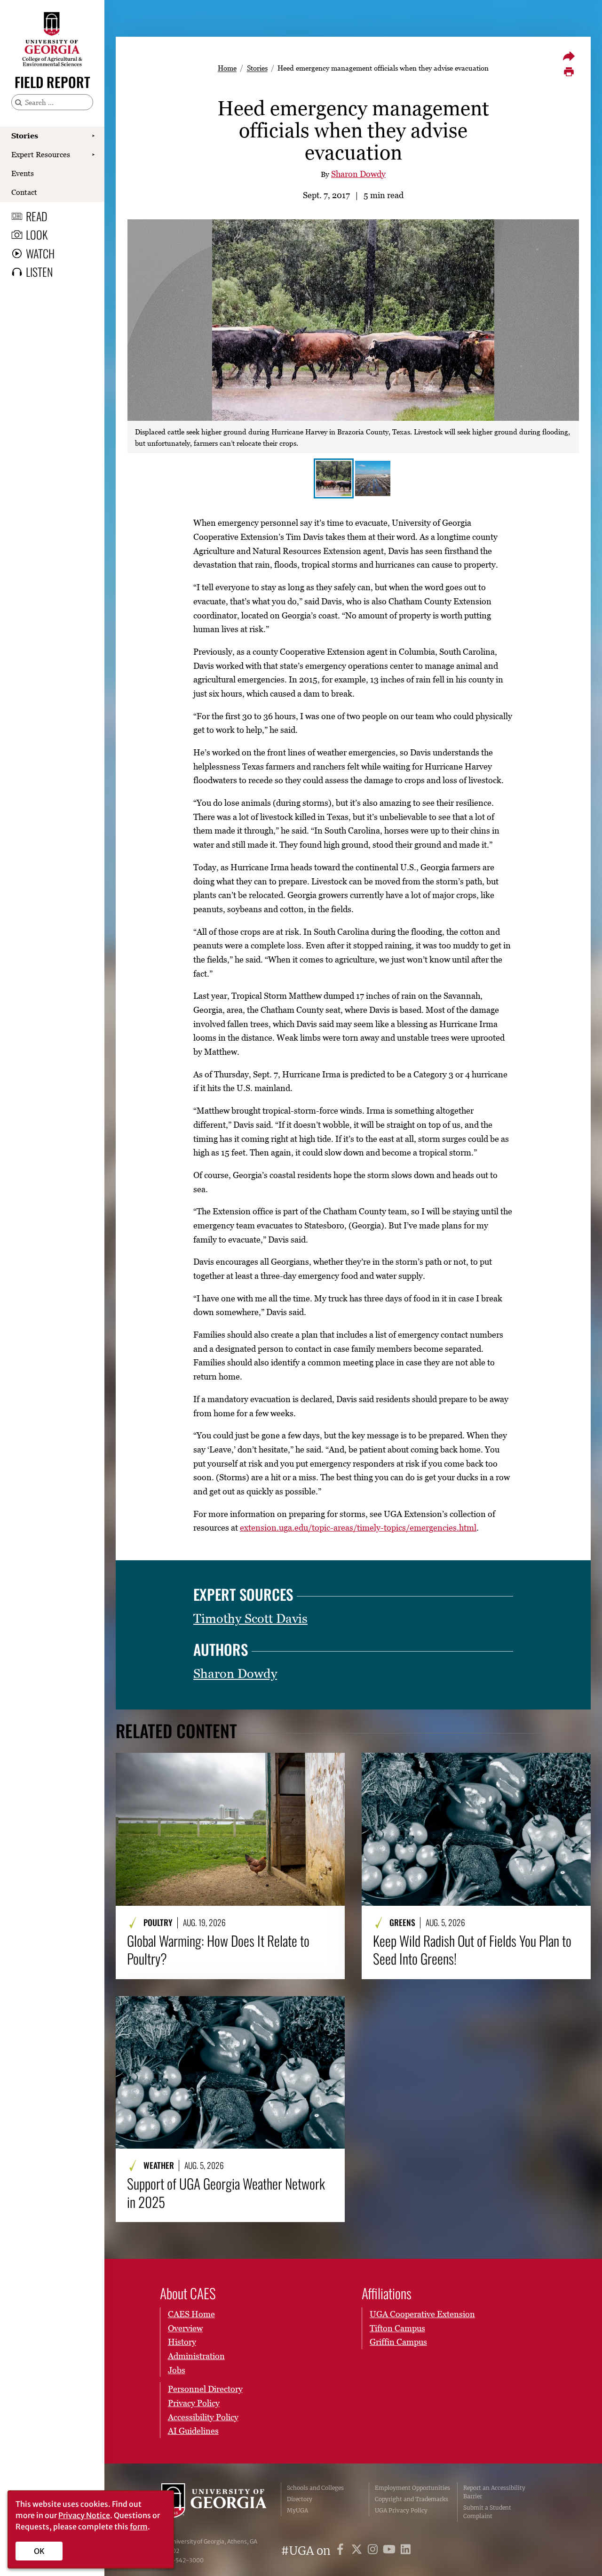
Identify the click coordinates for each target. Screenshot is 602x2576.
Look (37, 234)
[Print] (569, 72)
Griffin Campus (398, 2342)
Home (227, 68)
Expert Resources (41, 154)
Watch (40, 253)
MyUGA (297, 2510)
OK (39, 2551)
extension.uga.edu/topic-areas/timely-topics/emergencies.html (358, 1528)
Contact (24, 192)
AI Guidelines (193, 2431)
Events (23, 173)
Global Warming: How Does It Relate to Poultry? (218, 1950)
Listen (39, 272)
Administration (196, 2356)
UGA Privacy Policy (401, 2510)
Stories (25, 136)
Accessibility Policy (203, 2417)
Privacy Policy (194, 2403)
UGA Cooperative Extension (422, 2314)
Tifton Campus (397, 2328)
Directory (300, 2499)
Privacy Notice (84, 2515)
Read (37, 216)
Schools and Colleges (315, 2488)
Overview (185, 2328)
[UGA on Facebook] (342, 2551)
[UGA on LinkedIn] (406, 2551)
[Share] (569, 56)
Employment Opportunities (412, 2488)
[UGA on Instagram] (374, 2551)
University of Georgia (214, 2502)
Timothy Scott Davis (250, 1618)
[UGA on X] (358, 2551)
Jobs (177, 2370)
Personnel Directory (205, 2389)
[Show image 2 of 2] (373, 478)
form (139, 2527)
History (182, 2342)
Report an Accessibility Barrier (494, 2492)
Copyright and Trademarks (412, 2499)
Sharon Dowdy (358, 174)
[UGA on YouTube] (391, 2551)
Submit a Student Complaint (487, 2512)
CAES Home (191, 2314)
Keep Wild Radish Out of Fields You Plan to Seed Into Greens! (472, 1950)
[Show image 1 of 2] (334, 478)
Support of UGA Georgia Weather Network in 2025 (226, 2193)
